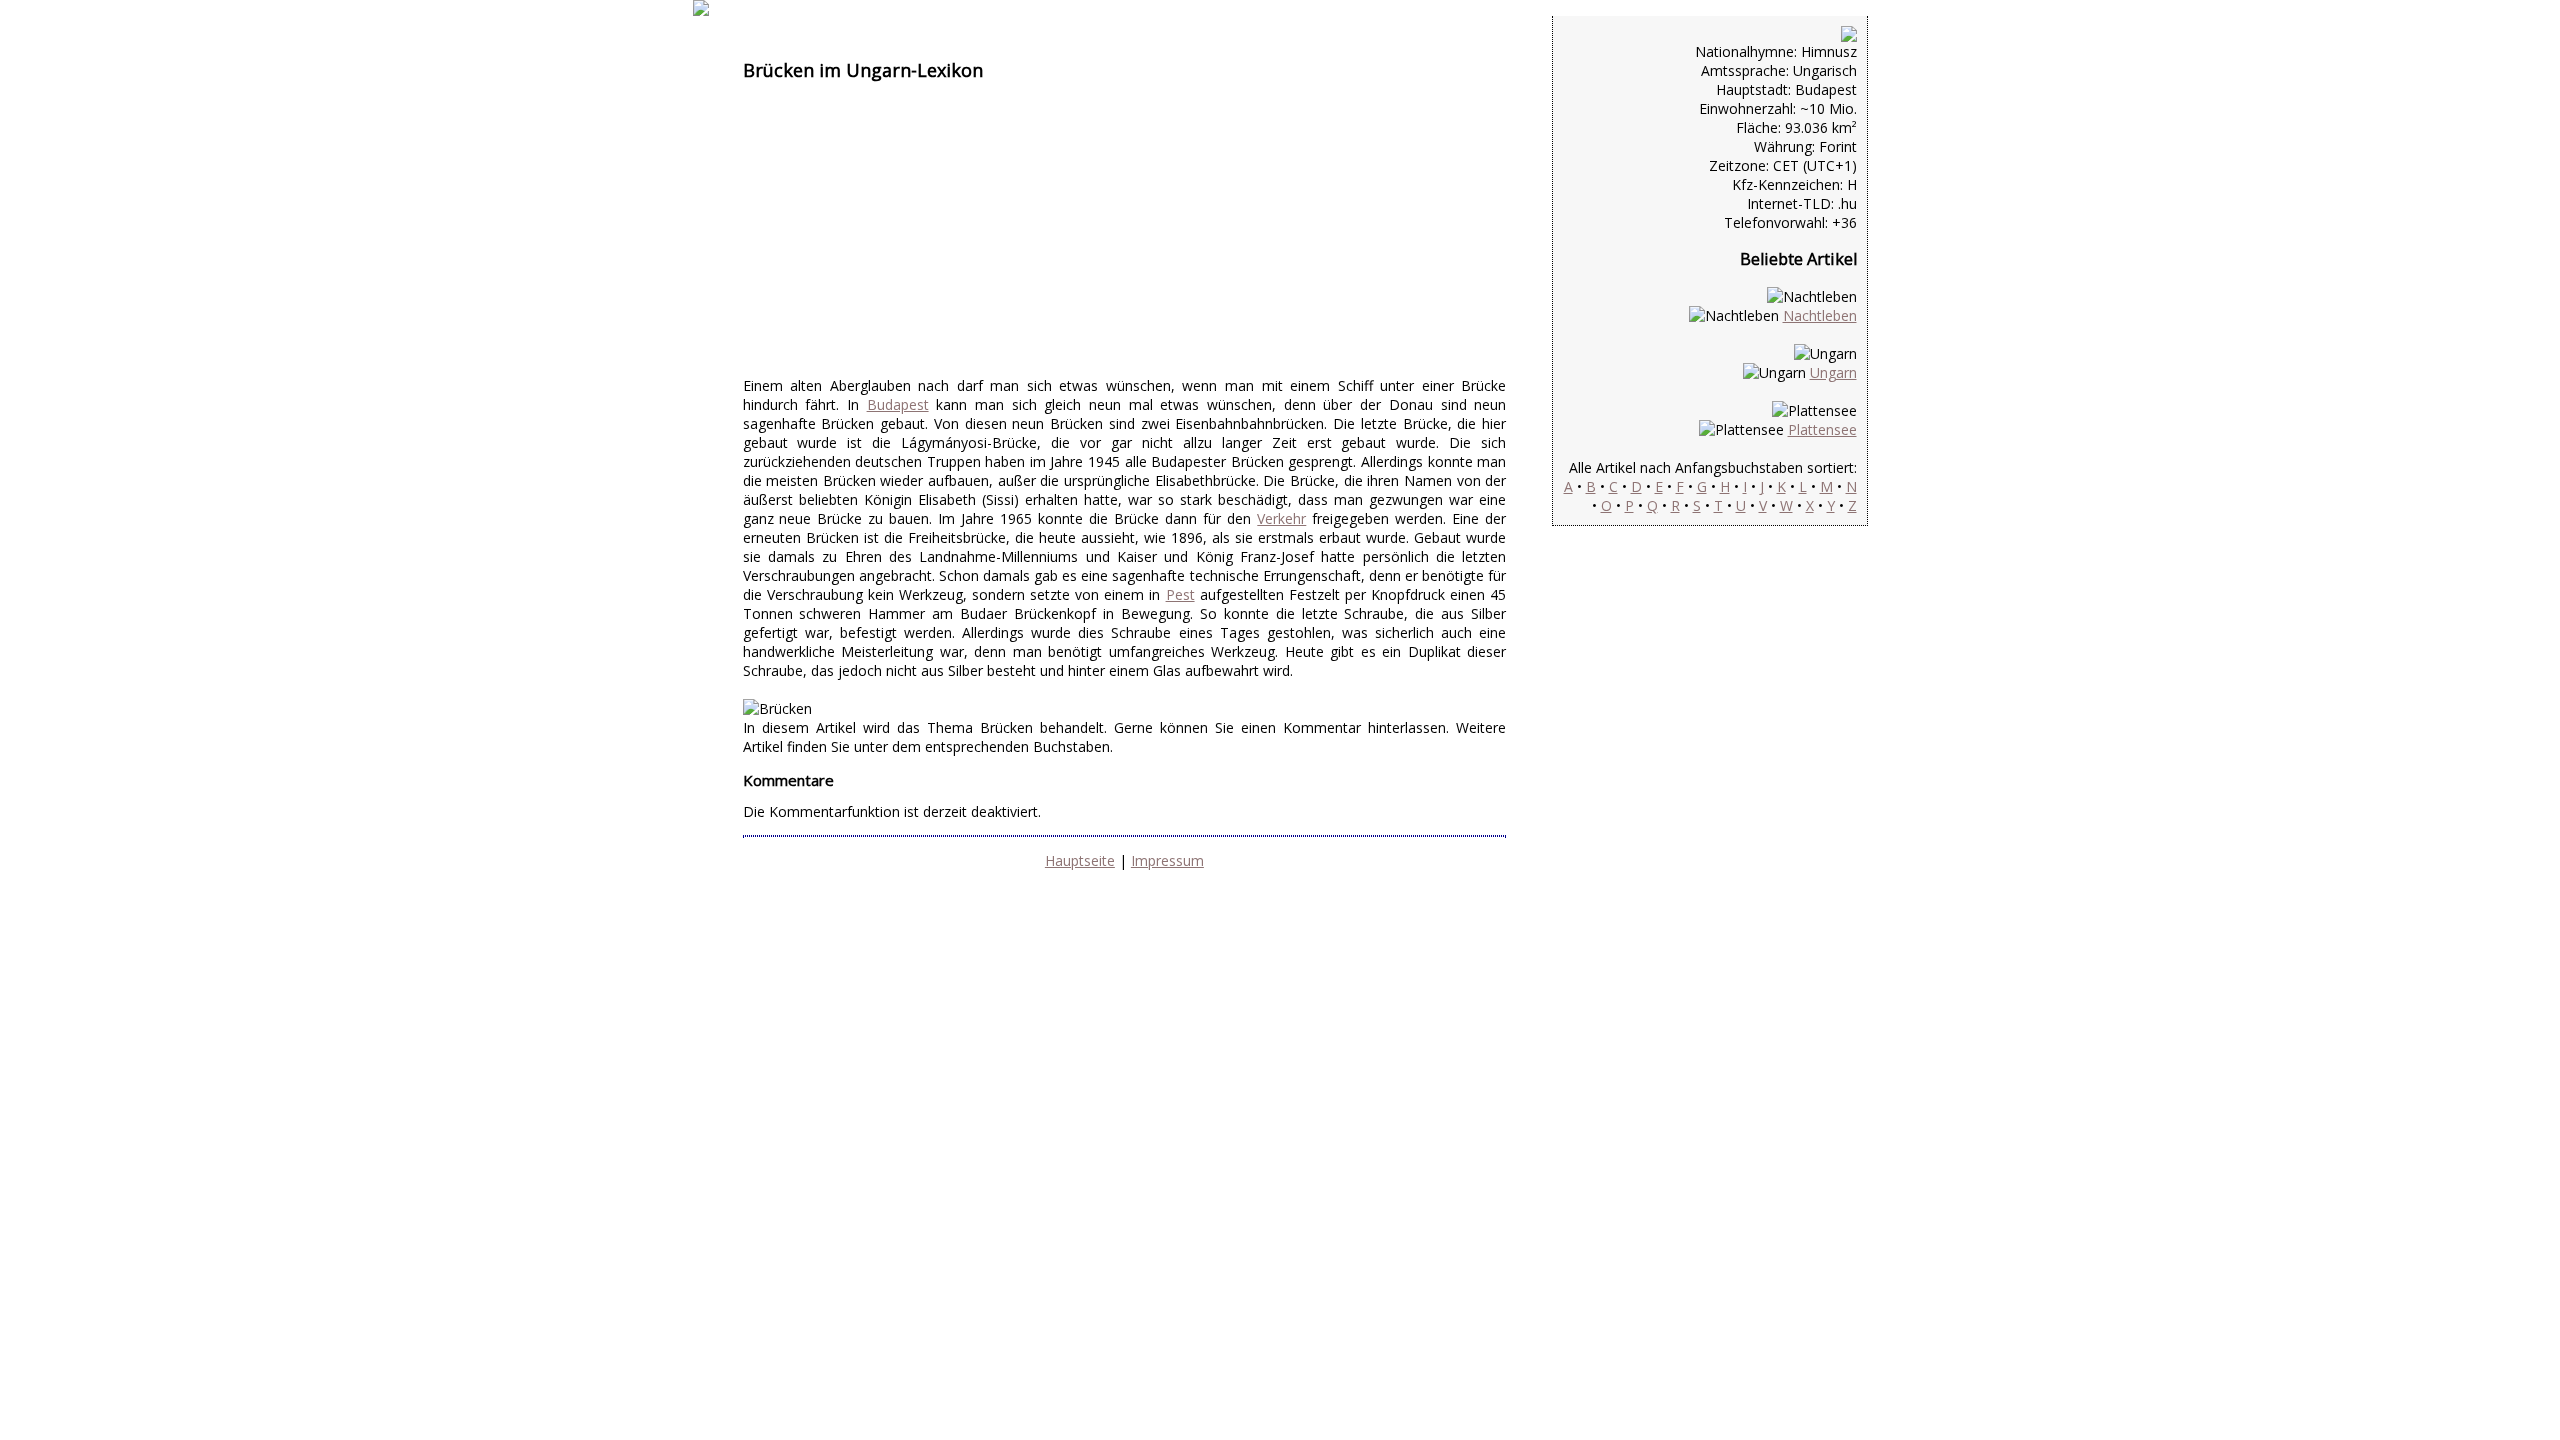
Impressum (1167, 860)
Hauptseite (1080, 860)
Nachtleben (1820, 315)
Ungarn (1833, 372)
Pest (1180, 594)
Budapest (898, 404)
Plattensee (1822, 429)
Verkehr (1281, 518)
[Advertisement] (1125, 236)
